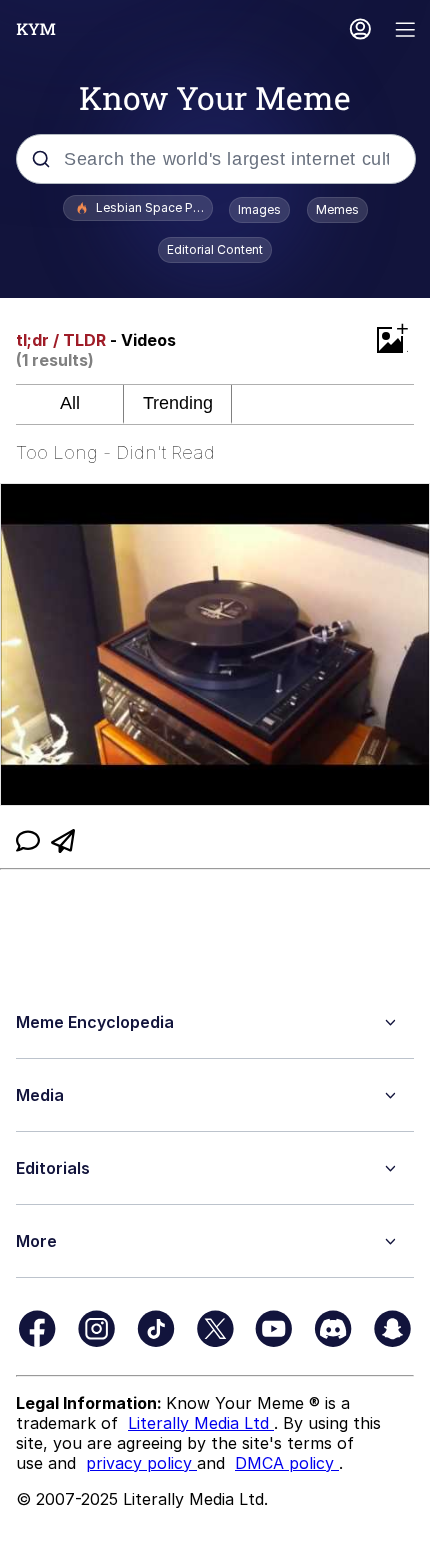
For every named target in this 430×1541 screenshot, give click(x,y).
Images (259, 209)
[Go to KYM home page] (36, 29)
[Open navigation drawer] (406, 31)
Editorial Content (215, 249)
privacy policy (141, 1463)
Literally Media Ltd (201, 1423)
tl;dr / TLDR (61, 340)
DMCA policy (287, 1463)
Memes (337, 209)
